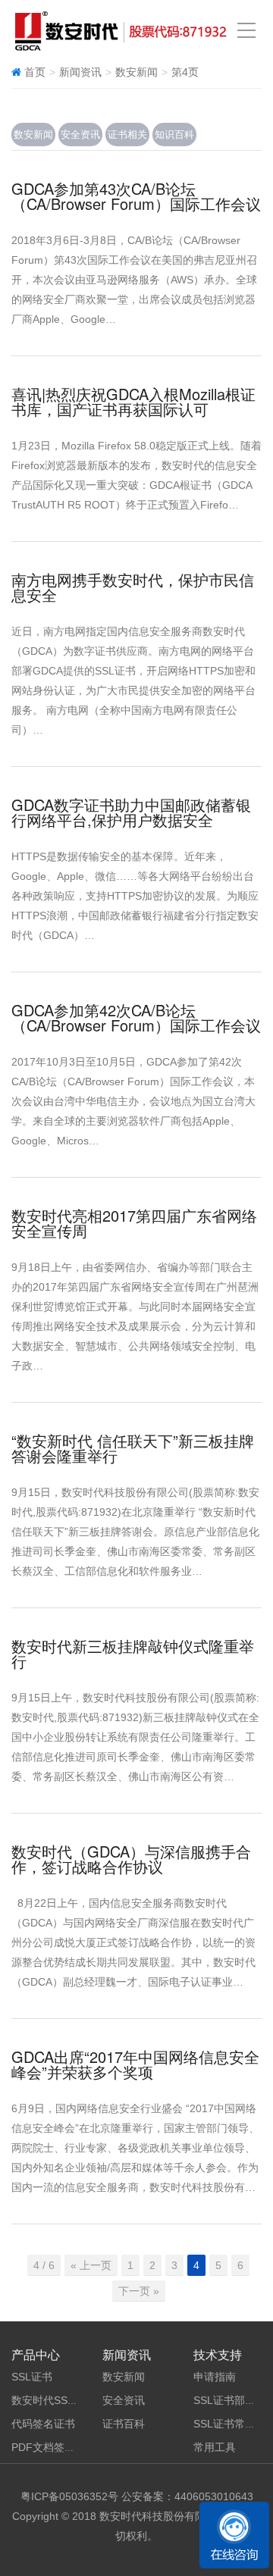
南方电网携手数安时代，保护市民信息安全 (133, 587)
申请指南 (215, 2377)
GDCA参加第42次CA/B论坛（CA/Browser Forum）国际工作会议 (136, 1017)
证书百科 (124, 2424)
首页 (35, 72)
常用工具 (215, 2447)
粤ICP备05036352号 (69, 2496)
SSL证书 (32, 2377)
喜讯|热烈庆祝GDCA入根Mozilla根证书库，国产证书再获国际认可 (133, 401)
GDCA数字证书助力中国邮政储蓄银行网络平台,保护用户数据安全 (131, 812)
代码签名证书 (43, 2424)
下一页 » (139, 2291)
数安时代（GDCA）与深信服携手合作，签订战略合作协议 (131, 1859)
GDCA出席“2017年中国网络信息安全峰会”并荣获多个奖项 (135, 2064)
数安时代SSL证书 (53, 2400)
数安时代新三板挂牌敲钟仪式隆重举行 (133, 1653)
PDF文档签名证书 (54, 2447)
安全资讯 (80, 135)
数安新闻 (33, 135)
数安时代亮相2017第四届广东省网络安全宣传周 (134, 1223)
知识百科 (174, 135)
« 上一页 (91, 2265)
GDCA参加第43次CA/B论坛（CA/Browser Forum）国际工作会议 (136, 196)
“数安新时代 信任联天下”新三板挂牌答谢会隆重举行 (133, 1448)
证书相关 (127, 135)
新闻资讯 (80, 72)
